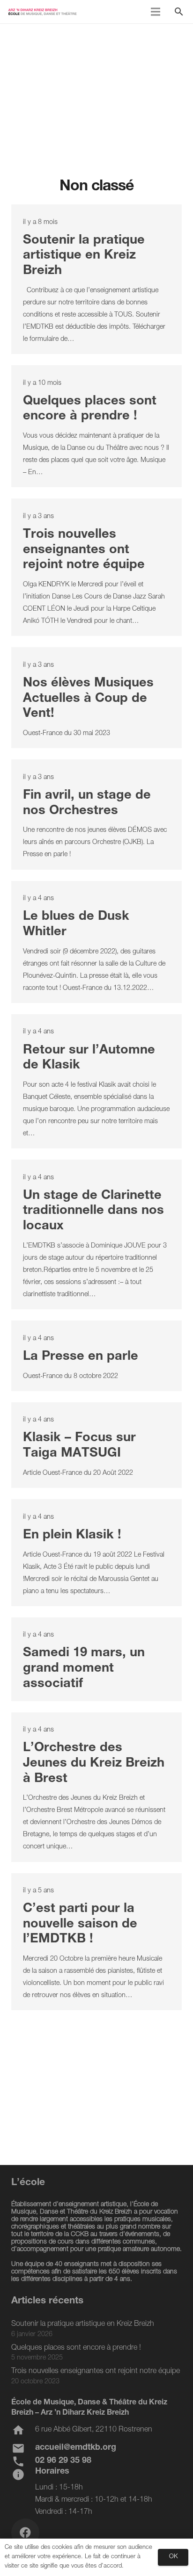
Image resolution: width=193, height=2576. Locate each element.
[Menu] (156, 12)
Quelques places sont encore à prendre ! (76, 2348)
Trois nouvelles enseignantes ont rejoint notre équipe (84, 550)
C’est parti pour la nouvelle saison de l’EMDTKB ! (80, 1925)
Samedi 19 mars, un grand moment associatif (84, 1669)
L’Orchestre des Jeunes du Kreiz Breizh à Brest (94, 1764)
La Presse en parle (81, 1357)
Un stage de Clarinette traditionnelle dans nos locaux (93, 1212)
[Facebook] (25, 2533)
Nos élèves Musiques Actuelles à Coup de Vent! (88, 699)
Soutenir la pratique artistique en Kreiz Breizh (84, 256)
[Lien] (43, 12)
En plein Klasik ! (72, 1536)
